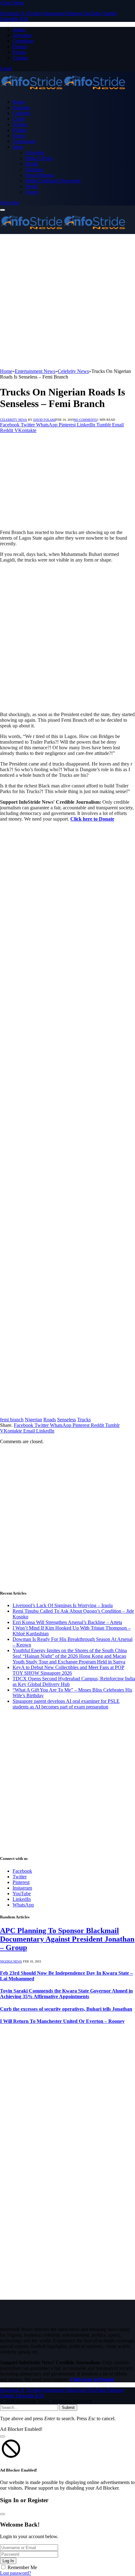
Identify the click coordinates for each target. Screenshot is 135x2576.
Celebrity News (13, 420)
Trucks (84, 1420)
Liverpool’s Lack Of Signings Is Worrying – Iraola (63, 1605)
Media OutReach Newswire (53, 181)
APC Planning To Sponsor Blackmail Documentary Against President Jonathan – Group (67, 1939)
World (31, 186)
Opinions (34, 169)
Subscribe (10, 203)
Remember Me (22, 2567)
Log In (8, 2561)
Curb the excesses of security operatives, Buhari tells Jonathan (66, 2009)
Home (19, 102)
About (19, 30)
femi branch (12, 1420)
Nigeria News (11, 1961)
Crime (19, 119)
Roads (50, 1420)
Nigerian (33, 1420)
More (18, 147)
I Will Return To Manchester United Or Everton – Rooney (62, 2021)
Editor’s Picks (39, 158)
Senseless (67, 1420)
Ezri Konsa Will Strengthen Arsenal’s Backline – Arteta (67, 1622)
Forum (19, 52)
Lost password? (16, 2573)
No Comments (85, 420)
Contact (20, 58)
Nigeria (20, 124)
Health (32, 164)
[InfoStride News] (63, 91)
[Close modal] (3, 2436)
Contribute (23, 41)
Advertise (22, 35)
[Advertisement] (67, 301)
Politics (20, 130)
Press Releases (40, 175)
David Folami (44, 420)
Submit (68, 2408)
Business (21, 107)
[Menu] (3, 210)
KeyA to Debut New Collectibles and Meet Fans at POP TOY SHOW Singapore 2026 (68, 1670)
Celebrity (22, 113)
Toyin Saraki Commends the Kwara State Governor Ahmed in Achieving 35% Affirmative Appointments (66, 1994)
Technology (24, 141)
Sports (19, 136)
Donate (20, 46)
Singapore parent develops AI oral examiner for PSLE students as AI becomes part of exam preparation (66, 1704)
